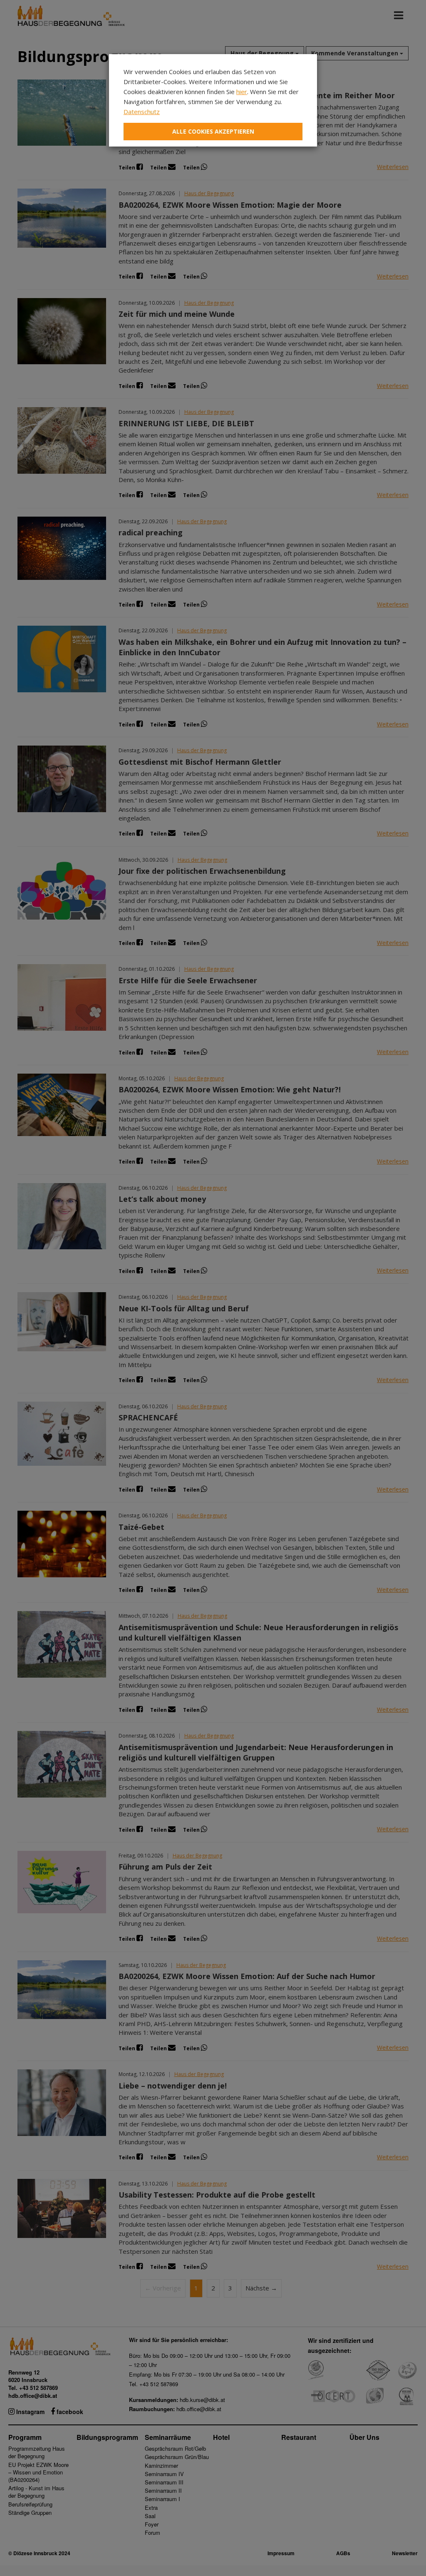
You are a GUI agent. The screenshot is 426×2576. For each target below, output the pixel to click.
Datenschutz (142, 112)
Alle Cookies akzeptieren (213, 131)
